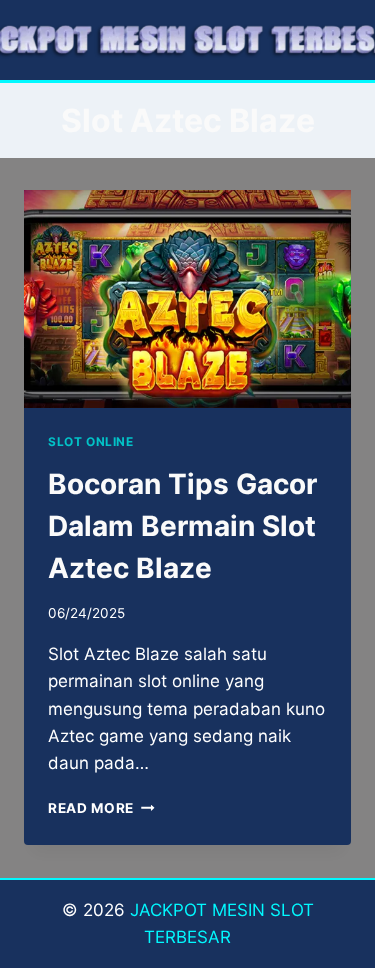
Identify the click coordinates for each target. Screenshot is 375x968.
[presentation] (187, 299)
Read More (101, 808)
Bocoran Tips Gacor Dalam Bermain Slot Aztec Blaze (182, 526)
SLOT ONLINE (91, 441)
